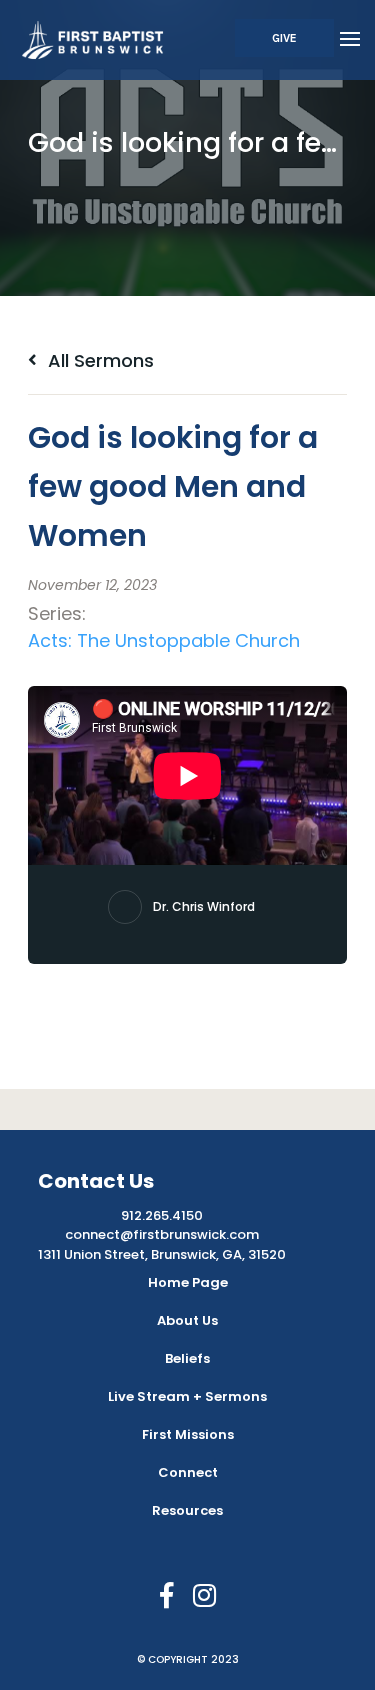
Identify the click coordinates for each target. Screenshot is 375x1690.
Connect (188, 1472)
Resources (187, 1510)
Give (284, 38)
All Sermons (98, 360)
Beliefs (187, 1358)
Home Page (188, 1282)
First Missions (188, 1434)
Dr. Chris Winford (204, 906)
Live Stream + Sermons (187, 1396)
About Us (187, 1320)
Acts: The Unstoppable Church (164, 640)
